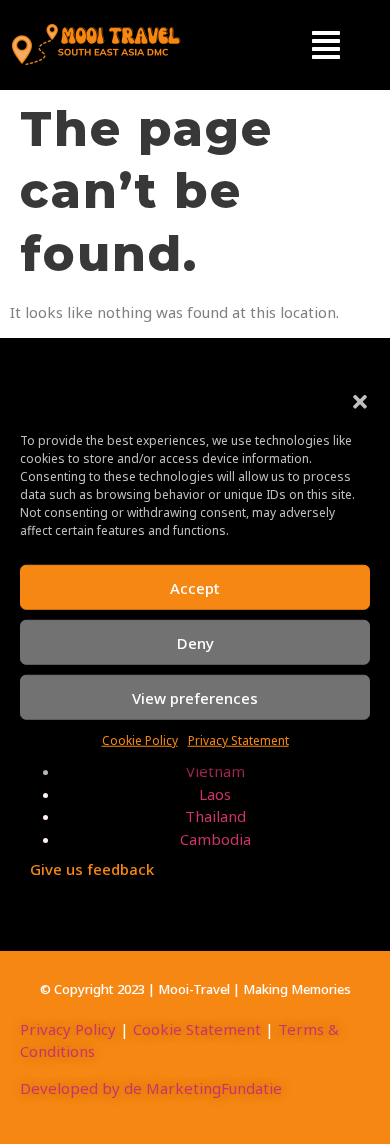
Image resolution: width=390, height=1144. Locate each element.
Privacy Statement (238, 740)
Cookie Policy (140, 740)
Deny (195, 642)
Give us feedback (92, 869)
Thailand (215, 816)
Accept (195, 587)
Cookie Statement (197, 1029)
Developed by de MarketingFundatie (151, 1088)
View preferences (195, 697)
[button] (360, 402)
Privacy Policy (68, 1029)
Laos (215, 794)
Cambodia (215, 839)
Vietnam (215, 771)
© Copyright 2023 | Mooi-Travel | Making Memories (195, 989)
